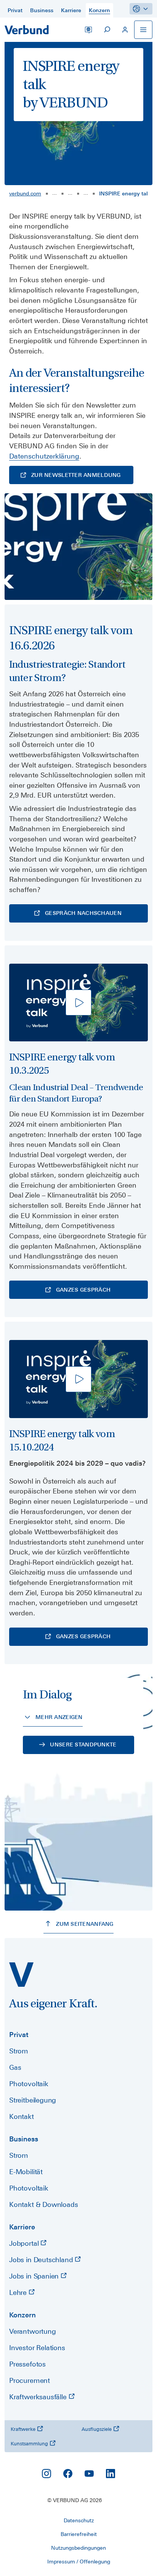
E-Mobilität (26, 2172)
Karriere (22, 2227)
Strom (19, 2051)
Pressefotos (27, 2364)
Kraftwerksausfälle (39, 2397)
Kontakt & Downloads (44, 2204)
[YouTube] (89, 2474)
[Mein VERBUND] (125, 30)
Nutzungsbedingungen (78, 2548)
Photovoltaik (29, 2084)
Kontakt (22, 2116)
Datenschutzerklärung (44, 456)
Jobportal (25, 2243)
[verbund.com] (21, 1975)
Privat (19, 2035)
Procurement (30, 2380)
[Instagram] (46, 2474)
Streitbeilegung (33, 2100)
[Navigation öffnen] (143, 30)
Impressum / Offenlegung (79, 2562)
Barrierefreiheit (79, 2534)
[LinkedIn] (111, 2474)
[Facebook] (68, 2474)
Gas (15, 2067)
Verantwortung (33, 2331)
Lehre (19, 2292)
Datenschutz (79, 2520)
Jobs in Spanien (35, 2276)
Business (24, 2139)
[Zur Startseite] (27, 30)
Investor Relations (37, 2348)
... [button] (54, 193)
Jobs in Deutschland (42, 2260)
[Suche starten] (107, 30)
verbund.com (25, 193)
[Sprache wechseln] (88, 30)
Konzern (22, 2315)
